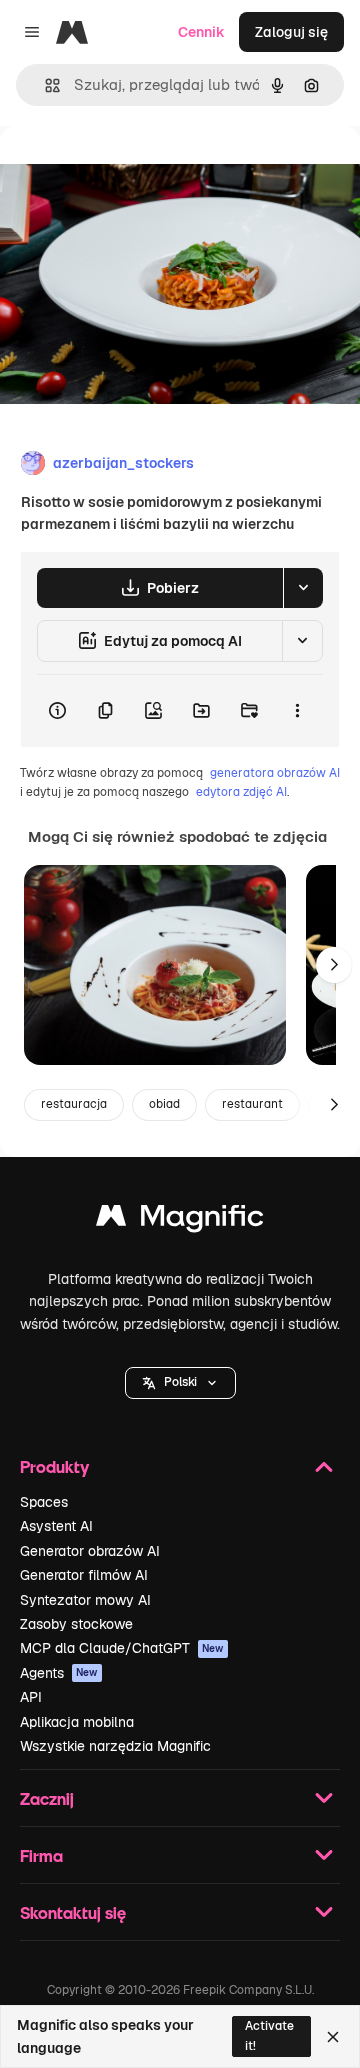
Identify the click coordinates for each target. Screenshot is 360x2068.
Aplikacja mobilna (77, 1722)
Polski (180, 1382)
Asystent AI (56, 1526)
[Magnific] (180, 1220)
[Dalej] (334, 965)
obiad (164, 1104)
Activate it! (269, 2035)
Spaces (44, 1502)
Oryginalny (138, 171)
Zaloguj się (291, 32)
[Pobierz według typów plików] (303, 588)
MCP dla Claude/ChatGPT (122, 1648)
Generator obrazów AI (90, 1551)
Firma (41, 1855)
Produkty (54, 1466)
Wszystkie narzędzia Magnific (115, 1746)
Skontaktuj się (73, 1912)
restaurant (252, 1104)
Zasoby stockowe (76, 1624)
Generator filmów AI (84, 1575)
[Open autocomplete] (44, 85)
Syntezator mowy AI (85, 1600)
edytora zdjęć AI (241, 792)
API (31, 1697)
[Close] (333, 2037)
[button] (180, 1383)
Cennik (201, 32)
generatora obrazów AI (275, 773)
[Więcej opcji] (297, 711)
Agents (59, 1673)
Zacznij (47, 1798)
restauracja (74, 1104)
